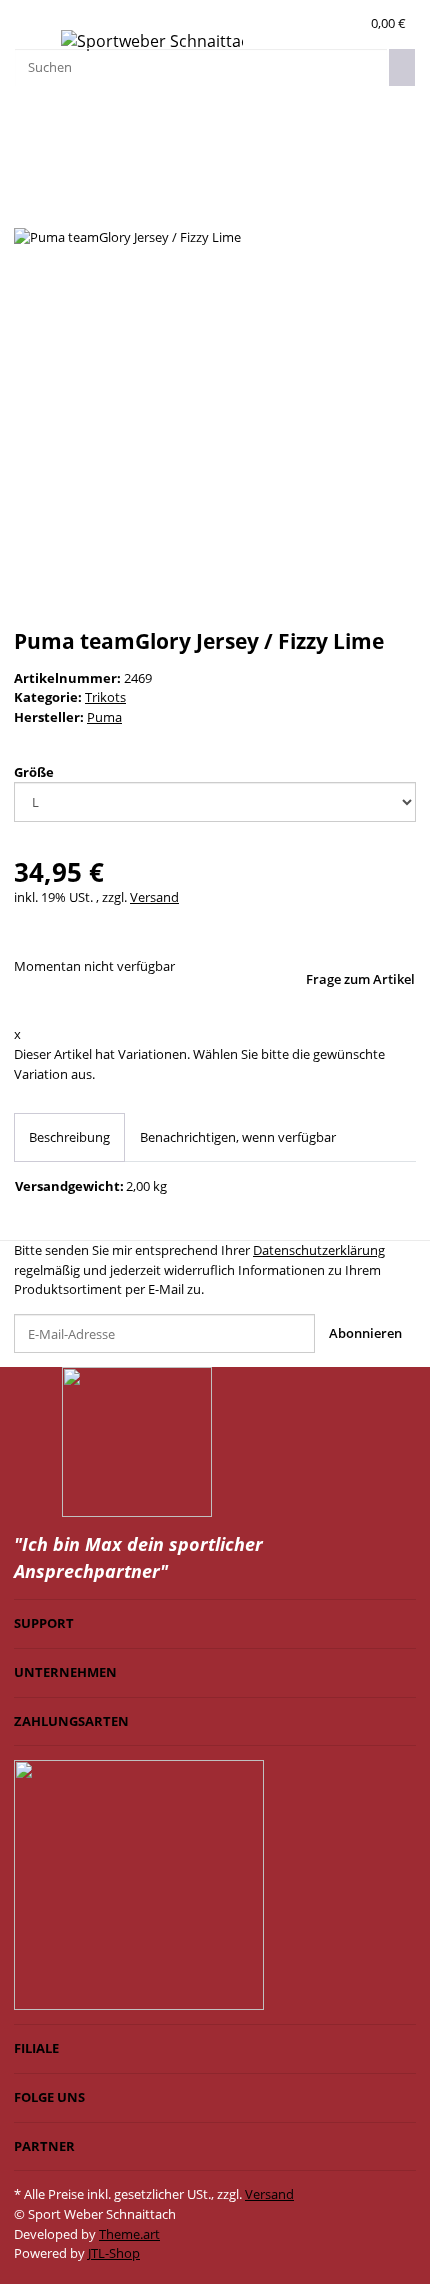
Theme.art (129, 2234)
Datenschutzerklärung (319, 1250)
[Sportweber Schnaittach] (152, 42)
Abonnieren (365, 1333)
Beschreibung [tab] (69, 1137)
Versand (154, 897)
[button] (349, 24)
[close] (28, 207)
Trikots (105, 697)
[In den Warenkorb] (28, 179)
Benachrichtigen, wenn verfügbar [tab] (238, 1137)
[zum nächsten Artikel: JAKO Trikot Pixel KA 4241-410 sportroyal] (28, 120)
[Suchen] (402, 67)
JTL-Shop (114, 2253)
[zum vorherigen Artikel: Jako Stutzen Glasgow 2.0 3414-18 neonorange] (59, 120)
